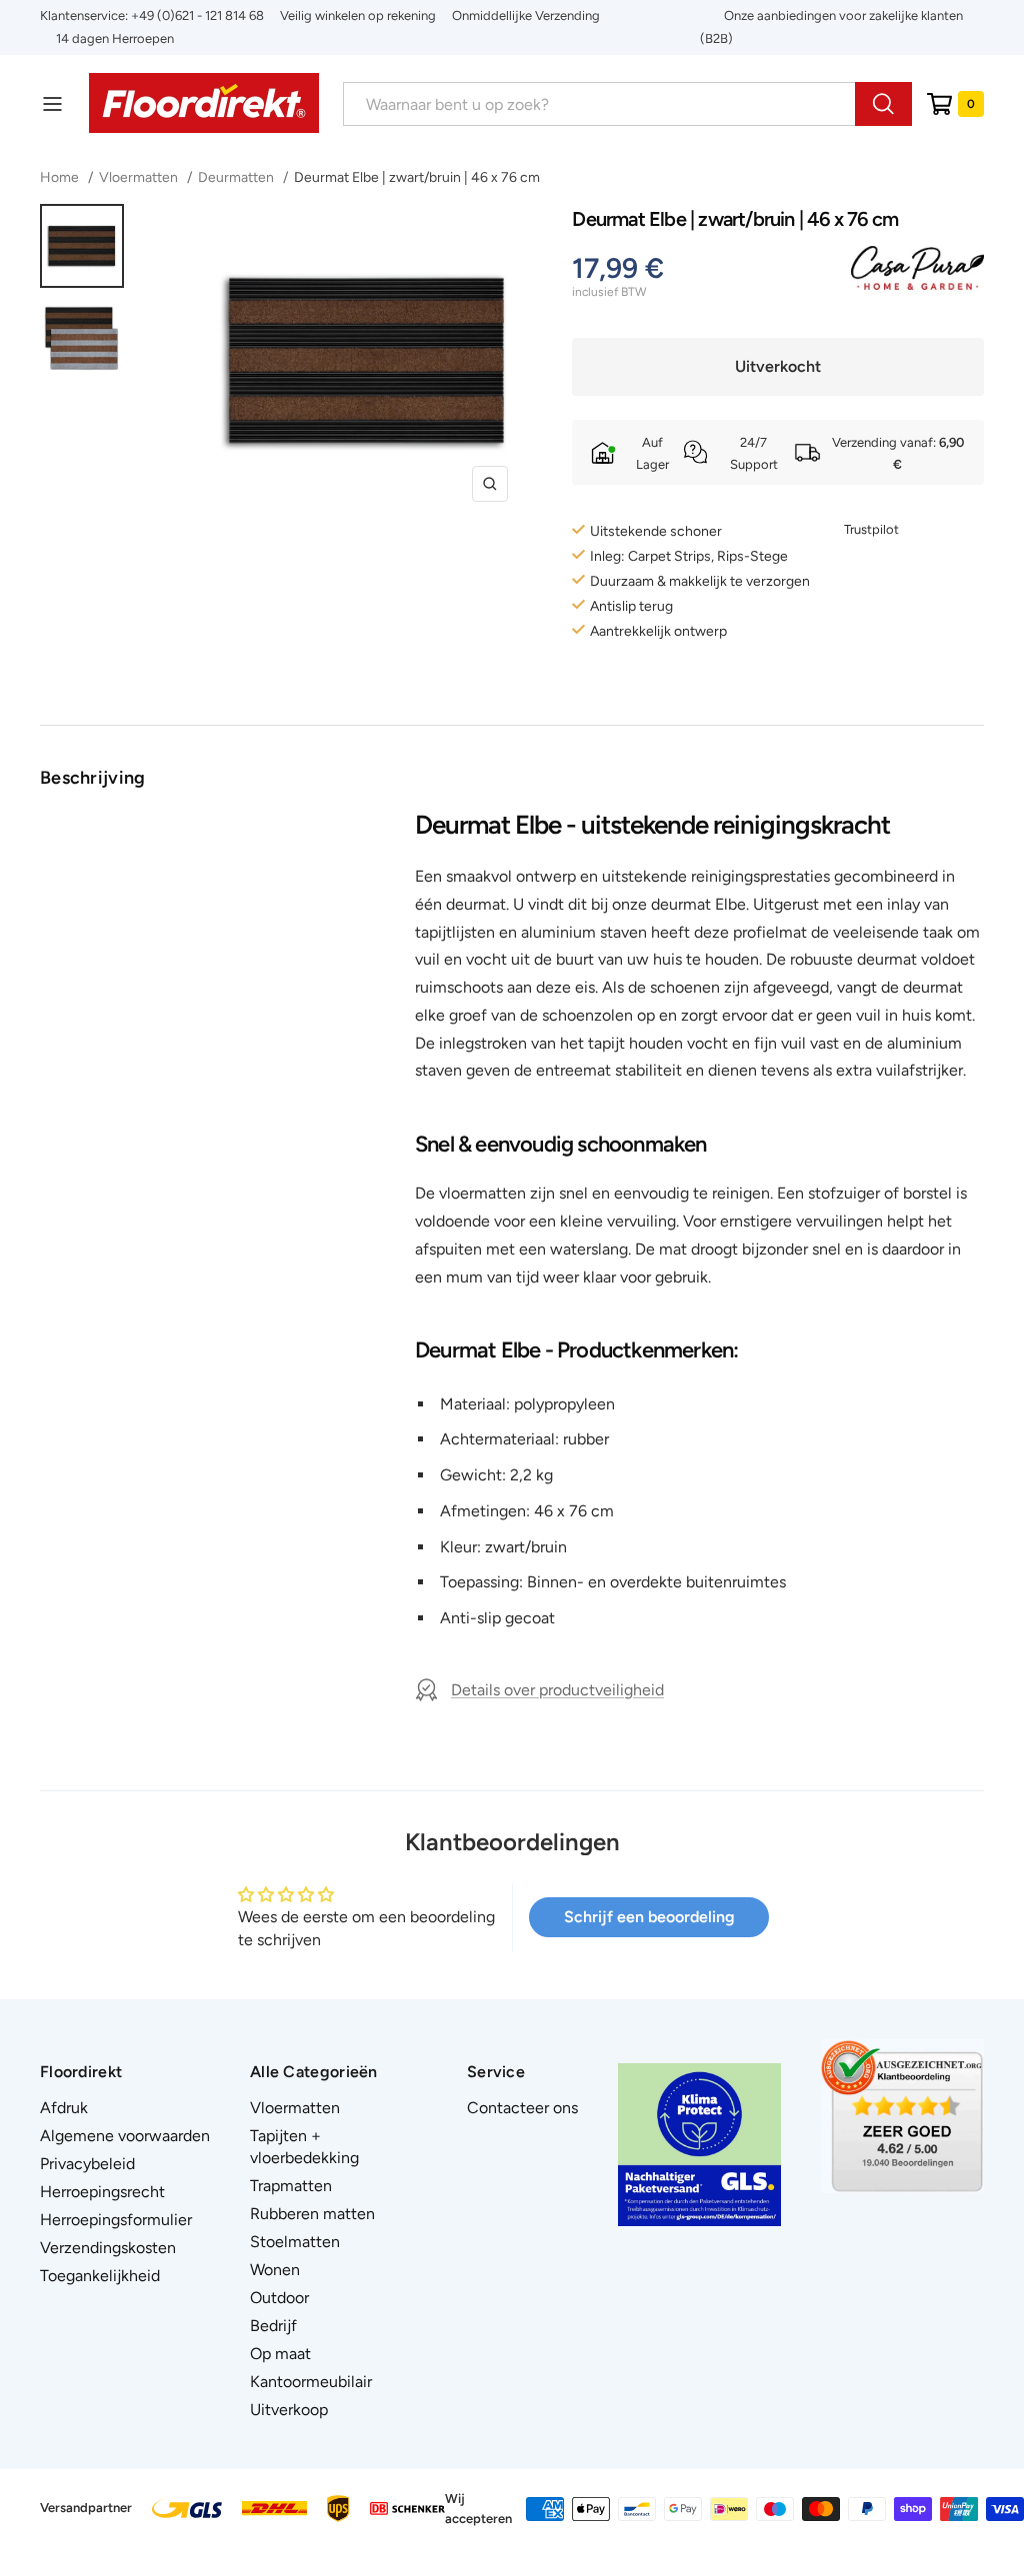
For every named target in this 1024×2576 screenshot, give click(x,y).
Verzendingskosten (108, 2248)
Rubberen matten (312, 2214)
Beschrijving (93, 778)
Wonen (275, 2270)
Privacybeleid (87, 2164)
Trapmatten (291, 2186)
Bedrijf (273, 2326)
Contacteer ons (522, 2108)
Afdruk (64, 2108)
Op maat (280, 2354)
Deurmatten (236, 177)
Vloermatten (138, 177)
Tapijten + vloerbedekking (304, 2147)
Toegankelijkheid (100, 2276)
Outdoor (279, 2298)
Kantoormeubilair (311, 2382)
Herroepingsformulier (116, 2220)
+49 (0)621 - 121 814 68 (197, 15)
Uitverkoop (289, 2410)
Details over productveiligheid (557, 1690)
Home (61, 177)
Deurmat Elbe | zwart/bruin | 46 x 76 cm (417, 177)
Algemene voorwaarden (125, 2136)
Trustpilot (871, 529)
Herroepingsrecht (102, 2192)
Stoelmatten (295, 2242)
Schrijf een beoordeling (649, 1917)
